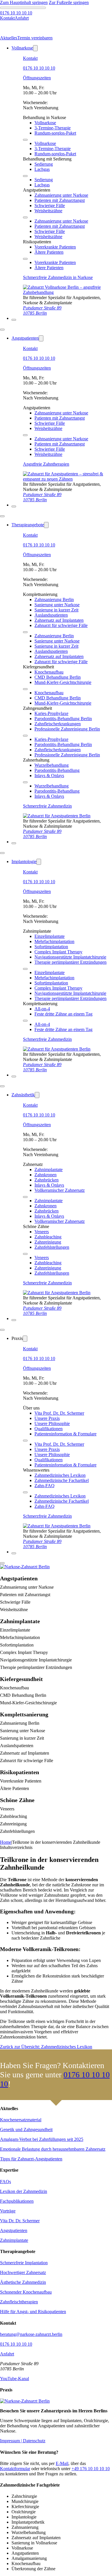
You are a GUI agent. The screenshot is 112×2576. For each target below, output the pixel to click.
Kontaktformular (15, 2469)
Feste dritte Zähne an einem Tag (63, 1014)
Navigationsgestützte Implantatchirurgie (70, 957)
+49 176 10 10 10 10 (91, 2469)
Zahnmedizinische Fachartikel (62, 1480)
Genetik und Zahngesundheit (26, 2130)
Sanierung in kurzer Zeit (56, 610)
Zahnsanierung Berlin (54, 599)
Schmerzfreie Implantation (24, 2263)
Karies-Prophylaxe (51, 713)
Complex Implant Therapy (58, 952)
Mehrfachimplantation (54, 941)
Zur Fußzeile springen (69, 2)
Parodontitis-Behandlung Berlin (63, 719)
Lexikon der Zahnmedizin (24, 2191)
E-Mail (62, 2463)
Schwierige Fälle (50, 205)
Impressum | (11, 2441)
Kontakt (30, 58)
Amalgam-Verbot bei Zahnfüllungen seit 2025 (42, 2139)
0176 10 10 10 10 (39, 68)
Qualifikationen (49, 1429)
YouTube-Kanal (15, 2379)
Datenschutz (34, 2441)
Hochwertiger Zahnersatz (23, 2272)
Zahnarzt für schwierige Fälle (61, 625)
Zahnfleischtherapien (19, 2302)
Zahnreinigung (48, 1242)
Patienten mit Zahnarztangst (60, 200)
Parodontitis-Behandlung (57, 770)
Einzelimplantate (50, 936)
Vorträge (8, 2211)
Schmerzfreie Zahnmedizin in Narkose (58, 277)
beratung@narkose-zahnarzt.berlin (31, 2334)
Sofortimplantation (51, 947)
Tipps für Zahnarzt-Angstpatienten (31, 2159)
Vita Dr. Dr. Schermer (20, 2221)
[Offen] (14, 320)
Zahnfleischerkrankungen (58, 724)
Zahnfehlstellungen (52, 1247)
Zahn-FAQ (45, 1486)
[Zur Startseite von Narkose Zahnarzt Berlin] (57, 816)
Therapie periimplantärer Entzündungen (71, 962)
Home (6, 1842)
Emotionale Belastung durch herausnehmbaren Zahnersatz (53, 2149)
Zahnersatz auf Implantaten (59, 620)
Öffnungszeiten (37, 78)
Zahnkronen (46, 1175)
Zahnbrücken (47, 1180)
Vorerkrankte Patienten (55, 247)
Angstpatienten (25, 338)
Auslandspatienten (51, 615)
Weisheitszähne (48, 211)
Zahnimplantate (49, 1170)
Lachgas (42, 169)
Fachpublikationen (17, 2201)
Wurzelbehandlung (52, 765)
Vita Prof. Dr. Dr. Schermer (59, 1413)
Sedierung (44, 164)
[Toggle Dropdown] (35, 48)
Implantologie (24, 861)
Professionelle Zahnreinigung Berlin (67, 729)
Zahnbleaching (48, 1237)
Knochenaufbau (49, 672)
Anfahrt (7, 2354)
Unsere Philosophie (52, 1423)
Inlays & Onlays (49, 776)
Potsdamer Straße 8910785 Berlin (42, 310)
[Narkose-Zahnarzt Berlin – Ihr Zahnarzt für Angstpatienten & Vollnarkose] (25, 2401)
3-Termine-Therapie (53, 128)
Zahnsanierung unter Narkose (61, 195)
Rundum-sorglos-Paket (55, 133)
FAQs (5, 2182)
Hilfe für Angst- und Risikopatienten (33, 2312)
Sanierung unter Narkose (57, 605)
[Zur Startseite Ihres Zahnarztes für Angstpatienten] (67, 479)
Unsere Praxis (47, 1418)
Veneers (42, 1232)
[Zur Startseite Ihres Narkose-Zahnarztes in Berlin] (67, 292)
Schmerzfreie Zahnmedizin (47, 806)
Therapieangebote (28, 525)
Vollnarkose (22, 48)
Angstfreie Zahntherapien (46, 464)
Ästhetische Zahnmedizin (23, 2282)
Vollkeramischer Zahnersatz (60, 1190)
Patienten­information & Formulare (65, 1434)
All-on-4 (42, 1009)
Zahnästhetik (23, 1095)
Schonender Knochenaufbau (26, 2292)
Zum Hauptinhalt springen (24, 2)
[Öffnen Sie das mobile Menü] (25, 140)
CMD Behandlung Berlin (58, 677)
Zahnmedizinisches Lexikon (60, 1475)
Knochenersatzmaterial (21, 2120)
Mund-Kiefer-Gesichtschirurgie (63, 682)
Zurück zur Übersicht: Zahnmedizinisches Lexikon (46, 2047)
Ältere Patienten (49, 252)
